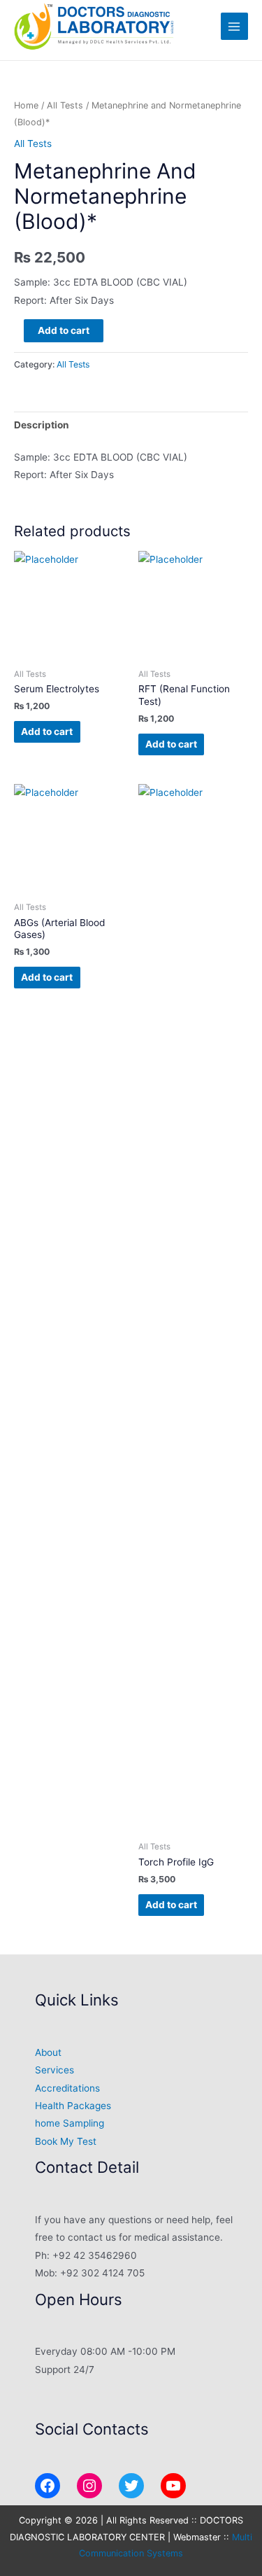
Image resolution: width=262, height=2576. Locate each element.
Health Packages (73, 2106)
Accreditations (67, 2088)
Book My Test (66, 2141)
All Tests (65, 105)
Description (42, 425)
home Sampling (70, 2123)
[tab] (131, 425)
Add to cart (64, 330)
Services (54, 2070)
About (48, 2052)
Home (26, 105)
